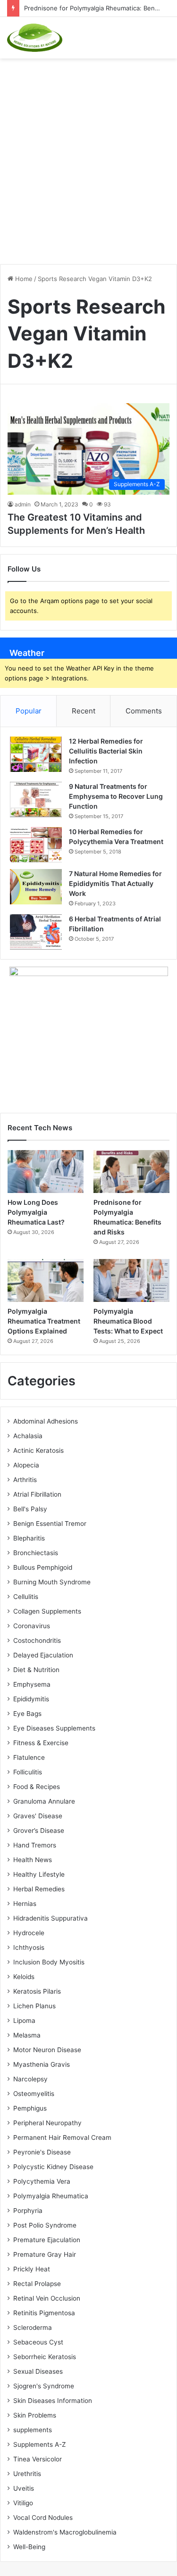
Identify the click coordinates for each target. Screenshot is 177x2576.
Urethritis (27, 2474)
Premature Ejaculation (47, 2240)
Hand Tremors (35, 1845)
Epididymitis (31, 1699)
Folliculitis (28, 1772)
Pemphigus (30, 2108)
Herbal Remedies (39, 1889)
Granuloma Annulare (44, 1801)
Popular (29, 711)
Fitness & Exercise (41, 1743)
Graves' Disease (38, 1816)
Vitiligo (23, 2503)
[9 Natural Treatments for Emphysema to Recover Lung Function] (36, 799)
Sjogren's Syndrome (44, 2386)
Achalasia (28, 1436)
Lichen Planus (34, 2006)
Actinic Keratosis (38, 1450)
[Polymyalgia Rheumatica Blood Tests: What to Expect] (131, 1280)
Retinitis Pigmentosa (44, 2313)
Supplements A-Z (40, 2444)
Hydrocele (29, 1933)
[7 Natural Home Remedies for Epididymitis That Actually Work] (36, 887)
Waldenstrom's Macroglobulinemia (65, 2532)
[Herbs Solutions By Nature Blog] (35, 38)
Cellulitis (26, 1597)
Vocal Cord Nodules (43, 2518)
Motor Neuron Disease (47, 2050)
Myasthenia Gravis (42, 2064)
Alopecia (26, 1465)
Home (23, 279)
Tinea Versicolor (38, 2459)
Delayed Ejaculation (43, 1655)
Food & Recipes (37, 1787)
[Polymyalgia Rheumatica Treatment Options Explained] (46, 1280)
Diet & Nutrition (36, 1670)
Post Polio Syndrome (45, 2225)
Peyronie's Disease (42, 2152)
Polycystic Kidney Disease (53, 2167)
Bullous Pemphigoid (43, 1567)
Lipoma (24, 2021)
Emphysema (32, 1684)
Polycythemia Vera (42, 2181)
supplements (33, 2430)
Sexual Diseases (38, 2371)
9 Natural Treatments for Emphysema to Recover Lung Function (116, 796)
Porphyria (28, 2211)
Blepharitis (29, 1538)
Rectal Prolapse (37, 2284)
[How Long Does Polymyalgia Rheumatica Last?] (46, 1172)
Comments (144, 711)
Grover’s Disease (39, 1831)
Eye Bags (27, 1714)
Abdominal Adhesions (46, 1421)
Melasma (27, 2035)
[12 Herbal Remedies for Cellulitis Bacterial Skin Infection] (36, 754)
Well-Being (29, 2547)
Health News (33, 1860)
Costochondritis (37, 1640)
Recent (84, 711)
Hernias (25, 1904)
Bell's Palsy (30, 1509)
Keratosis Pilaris (37, 1991)
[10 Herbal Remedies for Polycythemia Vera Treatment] (36, 845)
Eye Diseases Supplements (54, 1728)
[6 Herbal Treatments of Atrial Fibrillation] (36, 932)
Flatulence (29, 1757)
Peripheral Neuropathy (47, 2123)
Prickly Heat (32, 2269)
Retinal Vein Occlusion (47, 2298)
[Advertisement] (88, 156)
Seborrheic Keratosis (45, 2357)
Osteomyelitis (34, 2094)
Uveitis (24, 2488)
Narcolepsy (30, 2079)
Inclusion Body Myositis (49, 1962)
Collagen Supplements (47, 1611)
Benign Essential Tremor (50, 1524)
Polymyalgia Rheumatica (51, 2196)
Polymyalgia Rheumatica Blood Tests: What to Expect (128, 1321)
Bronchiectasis (36, 1553)
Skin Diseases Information (53, 2401)
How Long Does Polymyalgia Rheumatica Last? (36, 1212)
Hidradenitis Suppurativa (51, 1918)
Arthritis (25, 1480)
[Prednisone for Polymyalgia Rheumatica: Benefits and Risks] (131, 1172)
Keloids (24, 1977)
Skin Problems (35, 2415)
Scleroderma (33, 2328)
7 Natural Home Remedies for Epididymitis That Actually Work (115, 883)
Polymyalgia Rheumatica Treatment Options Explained (44, 1321)
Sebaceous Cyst (38, 2342)
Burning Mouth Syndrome (52, 1582)
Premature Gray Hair (45, 2254)
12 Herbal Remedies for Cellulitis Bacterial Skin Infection (106, 751)
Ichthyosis (29, 1947)
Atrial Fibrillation (37, 1494)
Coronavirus (32, 1626)
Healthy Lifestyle (39, 1874)
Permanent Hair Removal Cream (62, 2137)
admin (23, 504)
